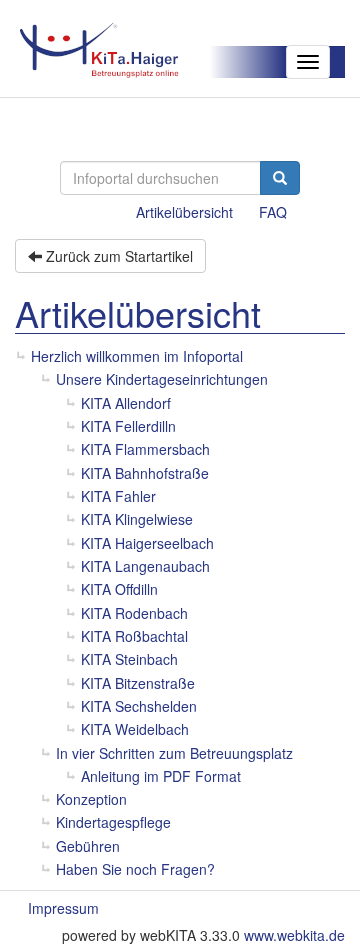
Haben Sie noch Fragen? (135, 869)
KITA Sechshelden (139, 706)
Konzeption (91, 799)
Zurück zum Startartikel (117, 256)
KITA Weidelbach (135, 729)
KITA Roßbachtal (134, 636)
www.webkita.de (294, 935)
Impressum (63, 908)
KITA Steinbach (129, 659)
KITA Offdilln (119, 589)
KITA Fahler (118, 496)
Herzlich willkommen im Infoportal (137, 356)
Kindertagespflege (113, 822)
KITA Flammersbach (145, 449)
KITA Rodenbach (134, 613)
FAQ (273, 212)
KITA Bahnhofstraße (145, 473)
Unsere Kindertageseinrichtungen (162, 379)
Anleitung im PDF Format (161, 776)
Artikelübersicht (184, 212)
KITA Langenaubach (145, 566)
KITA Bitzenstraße (138, 683)
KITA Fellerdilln (128, 426)
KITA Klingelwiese (137, 519)
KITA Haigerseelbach (147, 543)
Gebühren (88, 846)
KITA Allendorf (126, 403)
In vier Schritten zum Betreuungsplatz (174, 753)
